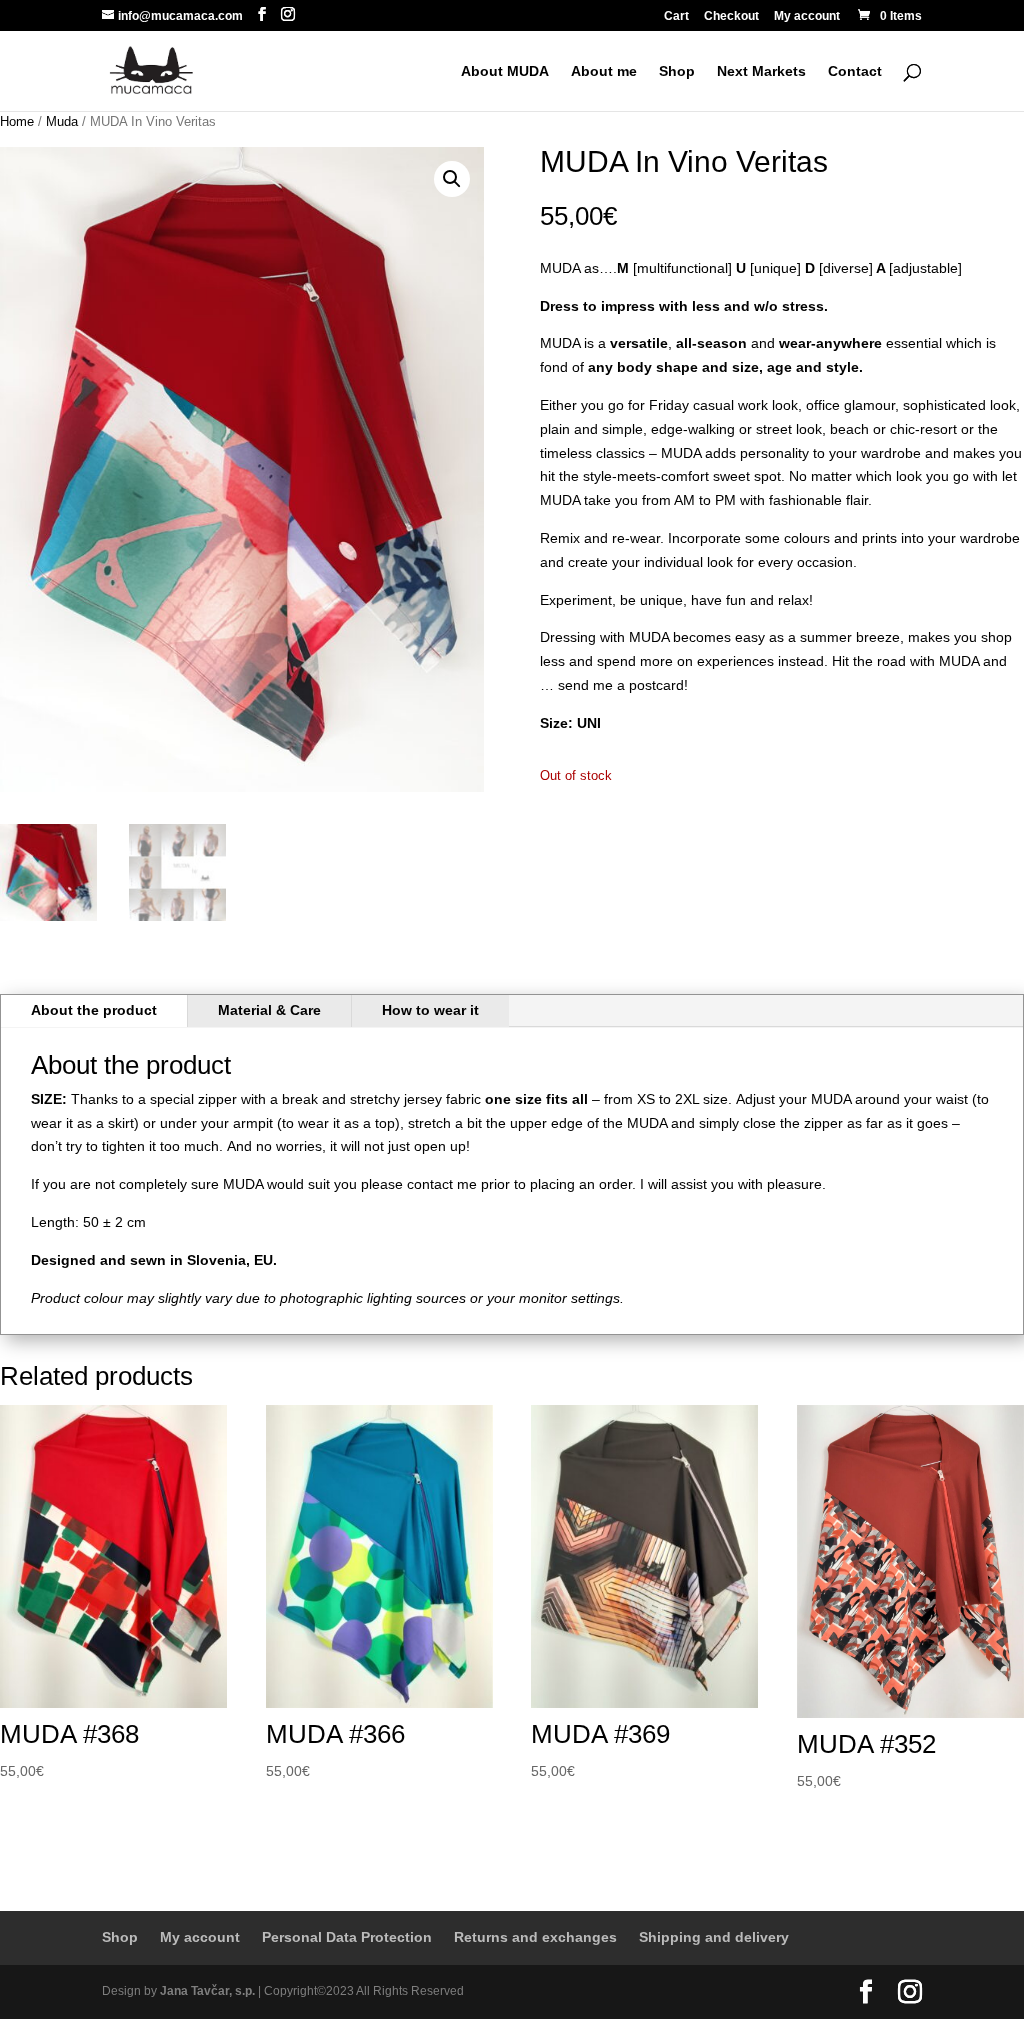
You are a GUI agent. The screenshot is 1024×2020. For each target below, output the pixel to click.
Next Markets (761, 71)
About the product (94, 1010)
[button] (452, 179)
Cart (676, 16)
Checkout (731, 16)
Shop (677, 71)
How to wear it (430, 1010)
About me (604, 71)
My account (807, 16)
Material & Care (269, 1010)
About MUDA (505, 71)
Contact (855, 71)
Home (17, 121)
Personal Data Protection (347, 1937)
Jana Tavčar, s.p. (207, 1991)
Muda (62, 121)
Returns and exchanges (535, 1937)
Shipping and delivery (714, 1937)
